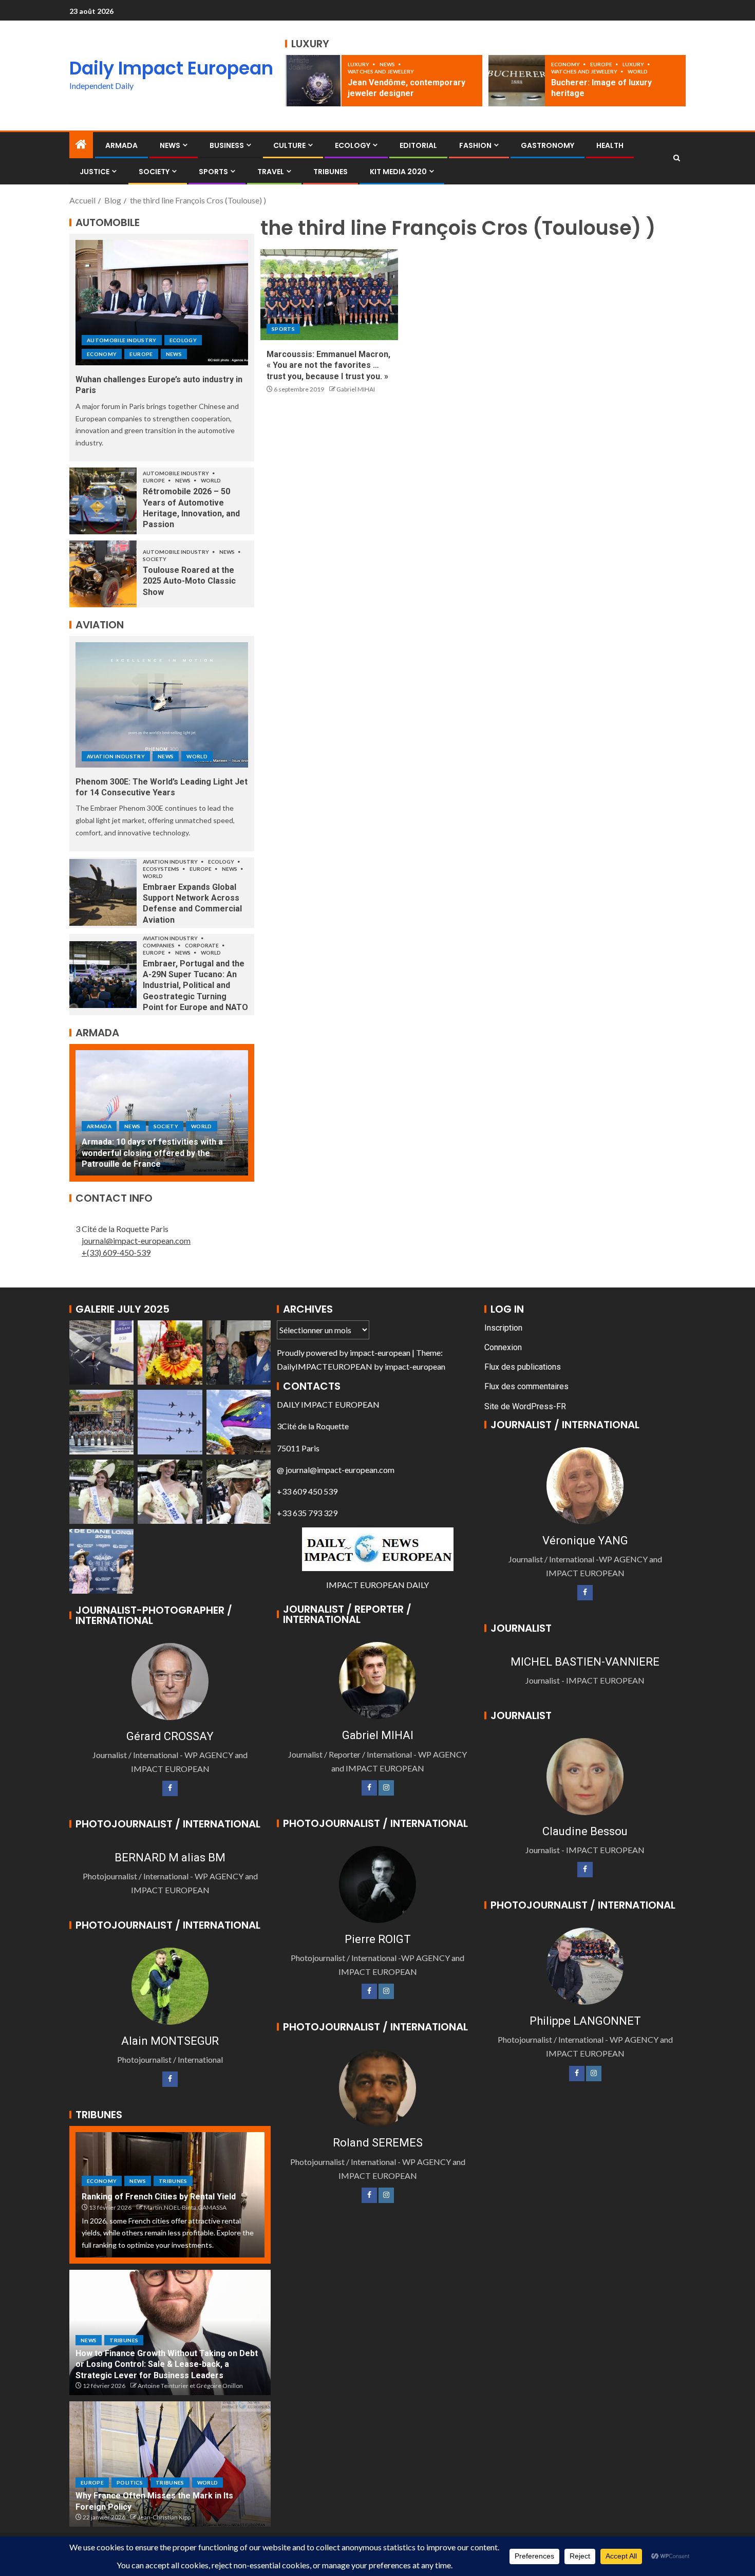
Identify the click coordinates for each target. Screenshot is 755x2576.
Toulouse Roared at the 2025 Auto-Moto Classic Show (189, 581)
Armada (121, 145)
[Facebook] (170, 1788)
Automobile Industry (122, 340)
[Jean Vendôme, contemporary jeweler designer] (313, 81)
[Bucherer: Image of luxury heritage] (517, 81)
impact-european (380, 1352)
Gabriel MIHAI (356, 389)
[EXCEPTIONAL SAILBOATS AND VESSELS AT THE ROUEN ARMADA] (162, 1113)
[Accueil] (81, 145)
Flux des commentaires (526, 1386)
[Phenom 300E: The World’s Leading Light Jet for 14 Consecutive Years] (162, 705)
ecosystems (162, 869)
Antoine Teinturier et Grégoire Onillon (190, 2386)
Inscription (503, 1328)
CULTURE (289, 145)
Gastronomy (548, 145)
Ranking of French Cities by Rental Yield (159, 2197)
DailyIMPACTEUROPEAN (325, 1366)
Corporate (202, 945)
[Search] (677, 158)
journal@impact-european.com (136, 1240)
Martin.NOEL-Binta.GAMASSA (185, 2207)
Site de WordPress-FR (525, 1406)
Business (227, 145)
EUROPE (602, 64)
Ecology (353, 145)
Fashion (475, 145)
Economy (566, 64)
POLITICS (130, 2482)
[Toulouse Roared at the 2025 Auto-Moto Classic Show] (103, 574)
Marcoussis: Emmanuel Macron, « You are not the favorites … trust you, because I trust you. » (328, 365)
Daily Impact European (171, 68)
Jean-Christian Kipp (164, 2517)
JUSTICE (95, 172)
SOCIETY (154, 172)
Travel (271, 172)
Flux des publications (523, 1367)
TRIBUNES (331, 172)
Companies (159, 945)
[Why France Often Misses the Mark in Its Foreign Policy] (170, 2464)
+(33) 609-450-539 (116, 1252)
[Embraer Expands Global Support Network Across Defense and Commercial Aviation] (103, 892)
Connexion (503, 1347)
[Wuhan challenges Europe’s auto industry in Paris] (162, 303)
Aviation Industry (116, 756)
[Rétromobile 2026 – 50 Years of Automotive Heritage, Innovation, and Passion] (103, 501)
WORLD (638, 71)
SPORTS (213, 172)
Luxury (359, 64)
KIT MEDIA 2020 (398, 172)
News (388, 64)
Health (610, 145)
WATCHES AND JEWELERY (381, 71)
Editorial (418, 145)
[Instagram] (386, 1788)
